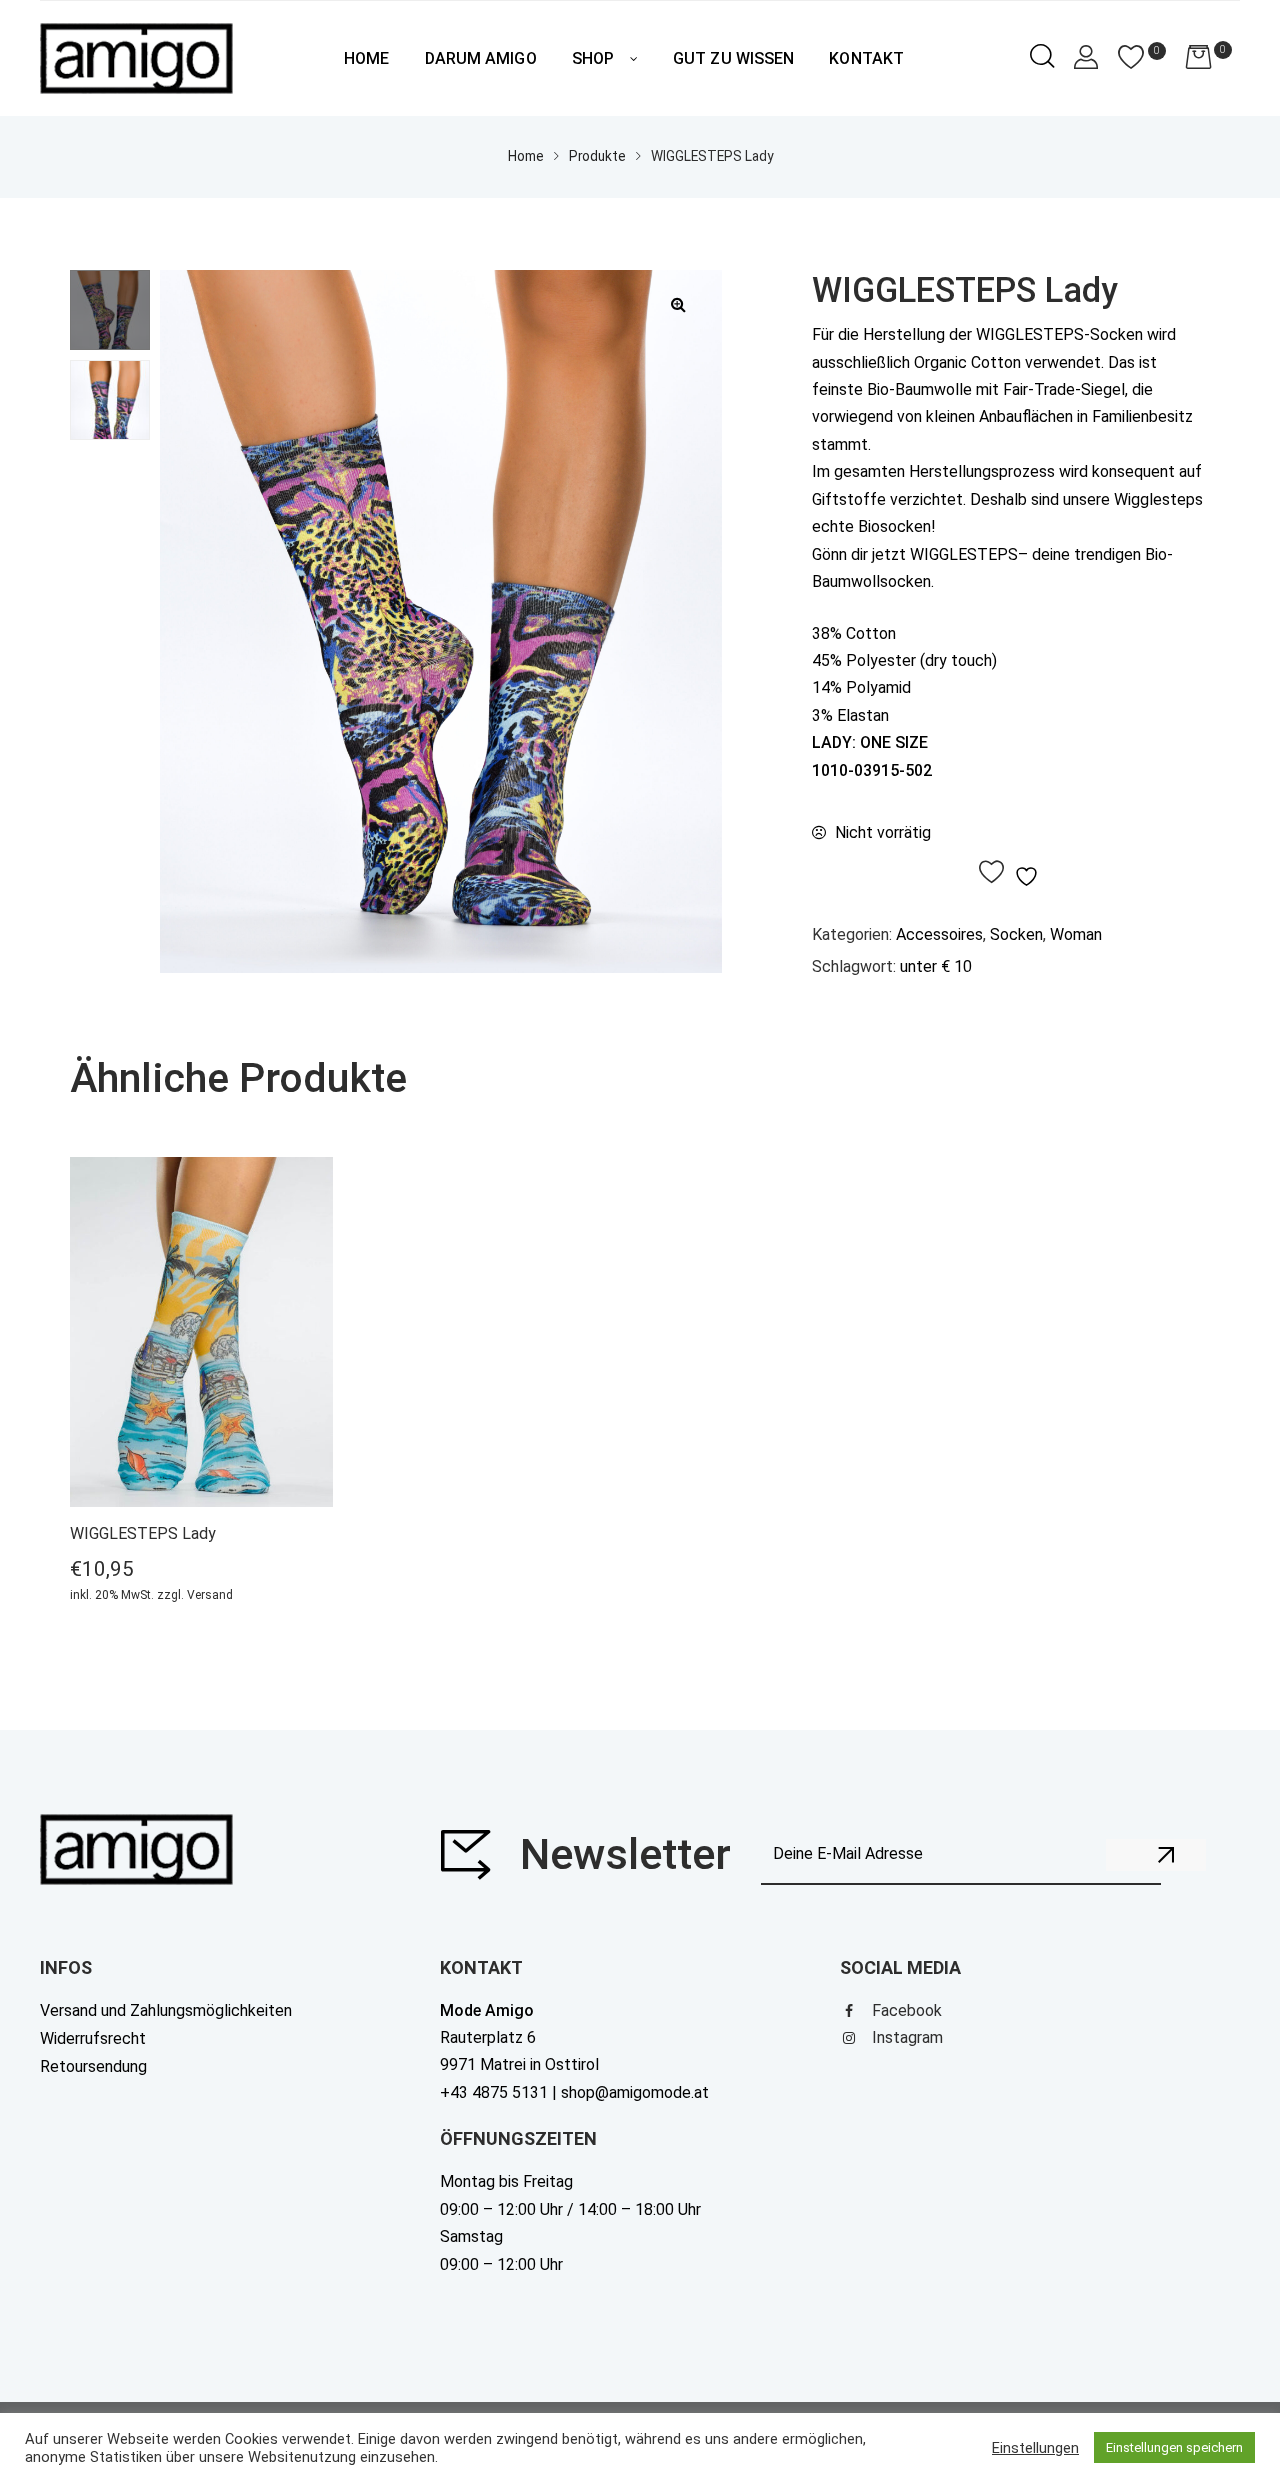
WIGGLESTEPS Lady (143, 1533)
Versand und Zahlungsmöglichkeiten (166, 2010)
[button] (678, 304)
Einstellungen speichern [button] (1174, 2447)
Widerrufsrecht (93, 2038)
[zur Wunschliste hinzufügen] (1011, 872)
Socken (1016, 934)
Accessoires (939, 934)
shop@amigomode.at (635, 2092)
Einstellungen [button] (1035, 2448)
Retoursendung (93, 2066)
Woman (1076, 934)
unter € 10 (936, 966)
